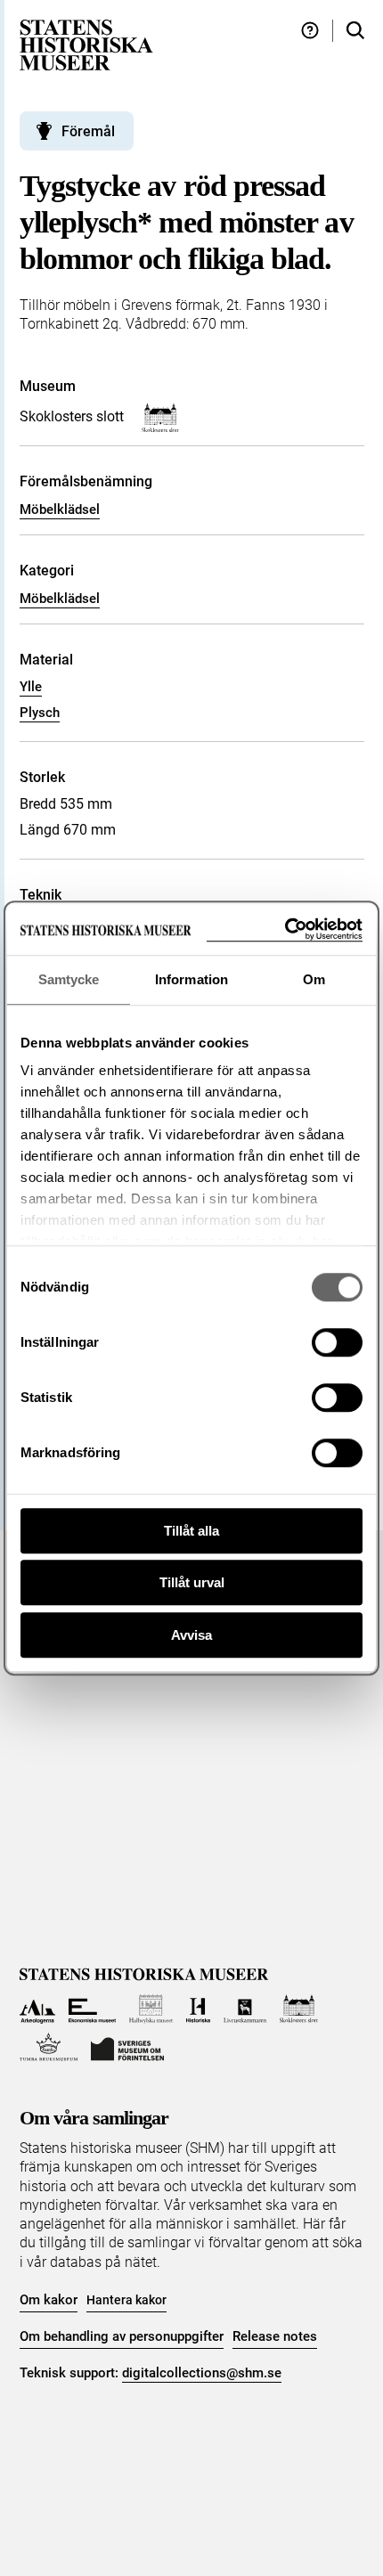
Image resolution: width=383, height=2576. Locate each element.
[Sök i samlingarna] (355, 31)
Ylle (31, 687)
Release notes (275, 2336)
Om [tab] (314, 979)
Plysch (40, 713)
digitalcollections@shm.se (202, 2373)
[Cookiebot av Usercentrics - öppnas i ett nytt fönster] (285, 929)
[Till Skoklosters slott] (299, 2009)
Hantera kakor (126, 2300)
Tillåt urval (192, 1582)
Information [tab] (191, 979)
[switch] (337, 1342)
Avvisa (191, 1635)
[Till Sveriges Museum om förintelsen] (127, 2047)
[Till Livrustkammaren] (245, 2009)
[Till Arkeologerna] (38, 2009)
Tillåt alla (191, 1531)
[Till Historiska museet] (198, 2009)
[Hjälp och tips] (310, 31)
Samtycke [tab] (69, 979)
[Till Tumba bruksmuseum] (49, 2047)
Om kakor (49, 2300)
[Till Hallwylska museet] (151, 2009)
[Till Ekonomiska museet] (92, 2009)
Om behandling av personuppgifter (122, 2336)
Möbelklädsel (60, 509)
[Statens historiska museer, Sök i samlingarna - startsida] (86, 44)
